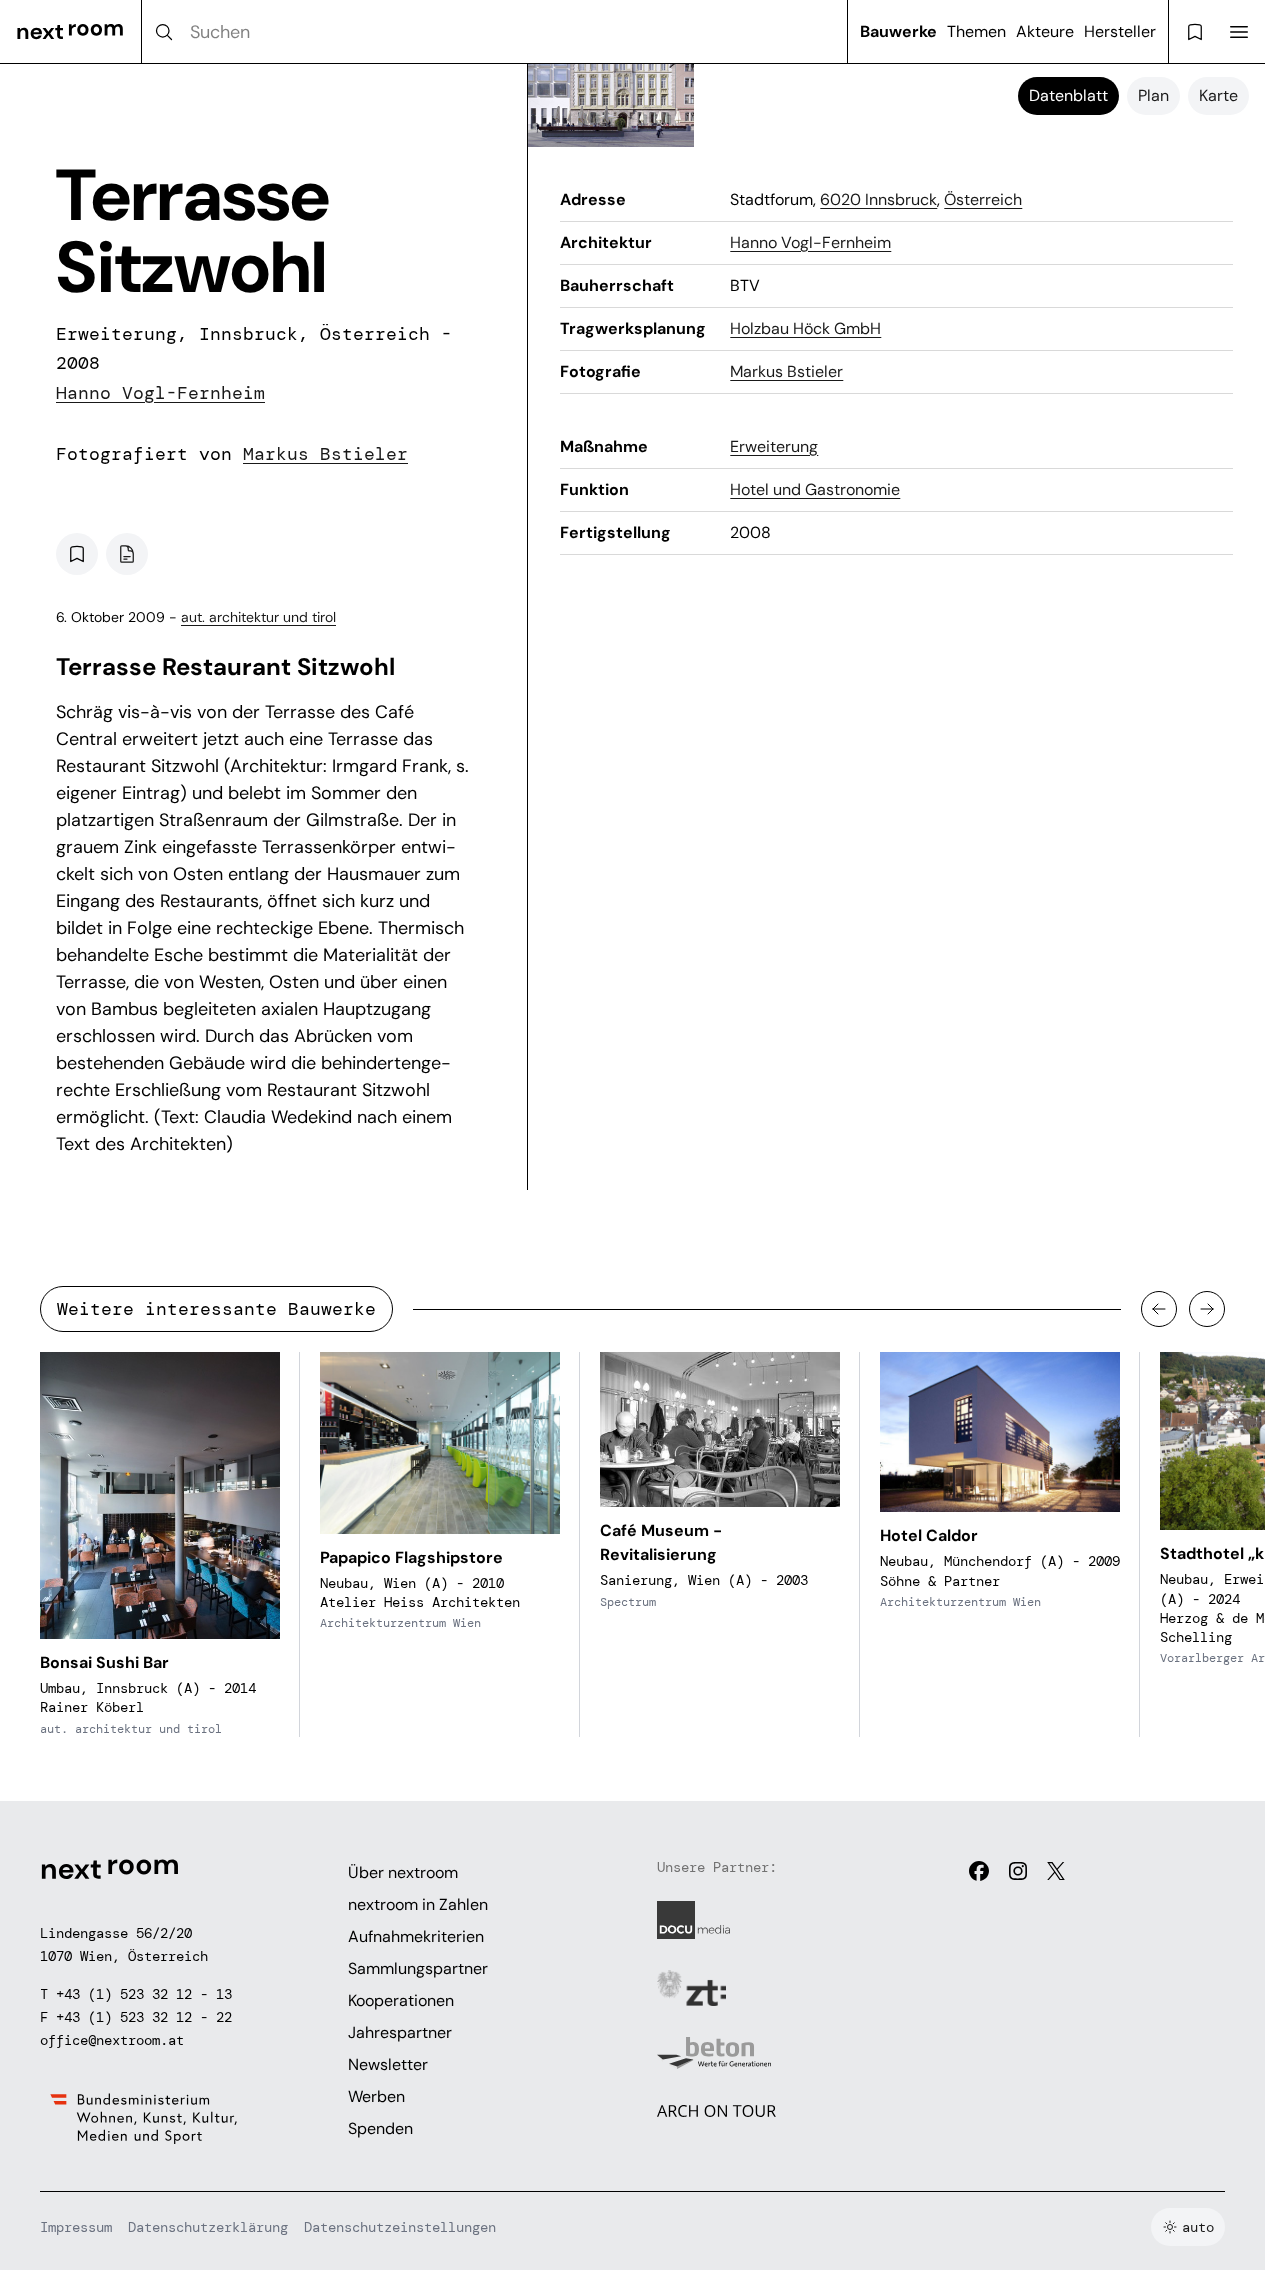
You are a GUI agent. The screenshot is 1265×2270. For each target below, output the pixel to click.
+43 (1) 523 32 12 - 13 (144, 1994)
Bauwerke (898, 31)
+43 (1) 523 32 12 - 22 (144, 2017)
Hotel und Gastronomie (815, 489)
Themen (976, 31)
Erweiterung (774, 446)
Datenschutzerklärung (208, 2227)
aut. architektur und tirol (258, 617)
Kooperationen (401, 2000)
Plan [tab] (1153, 95)
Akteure (1045, 31)
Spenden (380, 2128)
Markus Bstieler (325, 454)
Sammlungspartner (418, 1968)
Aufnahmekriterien (416, 1936)
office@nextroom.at (112, 2040)
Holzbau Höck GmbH (805, 328)
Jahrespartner (400, 2032)
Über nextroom (403, 1872)
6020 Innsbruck (878, 199)
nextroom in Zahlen (418, 1904)
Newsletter (388, 2064)
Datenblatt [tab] (1068, 95)
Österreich (983, 199)
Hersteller (1120, 31)
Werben (376, 2096)
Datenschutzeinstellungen (400, 2227)
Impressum (76, 2227)
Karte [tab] (1218, 95)
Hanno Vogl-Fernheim (160, 393)
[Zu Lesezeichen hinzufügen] (77, 554)
